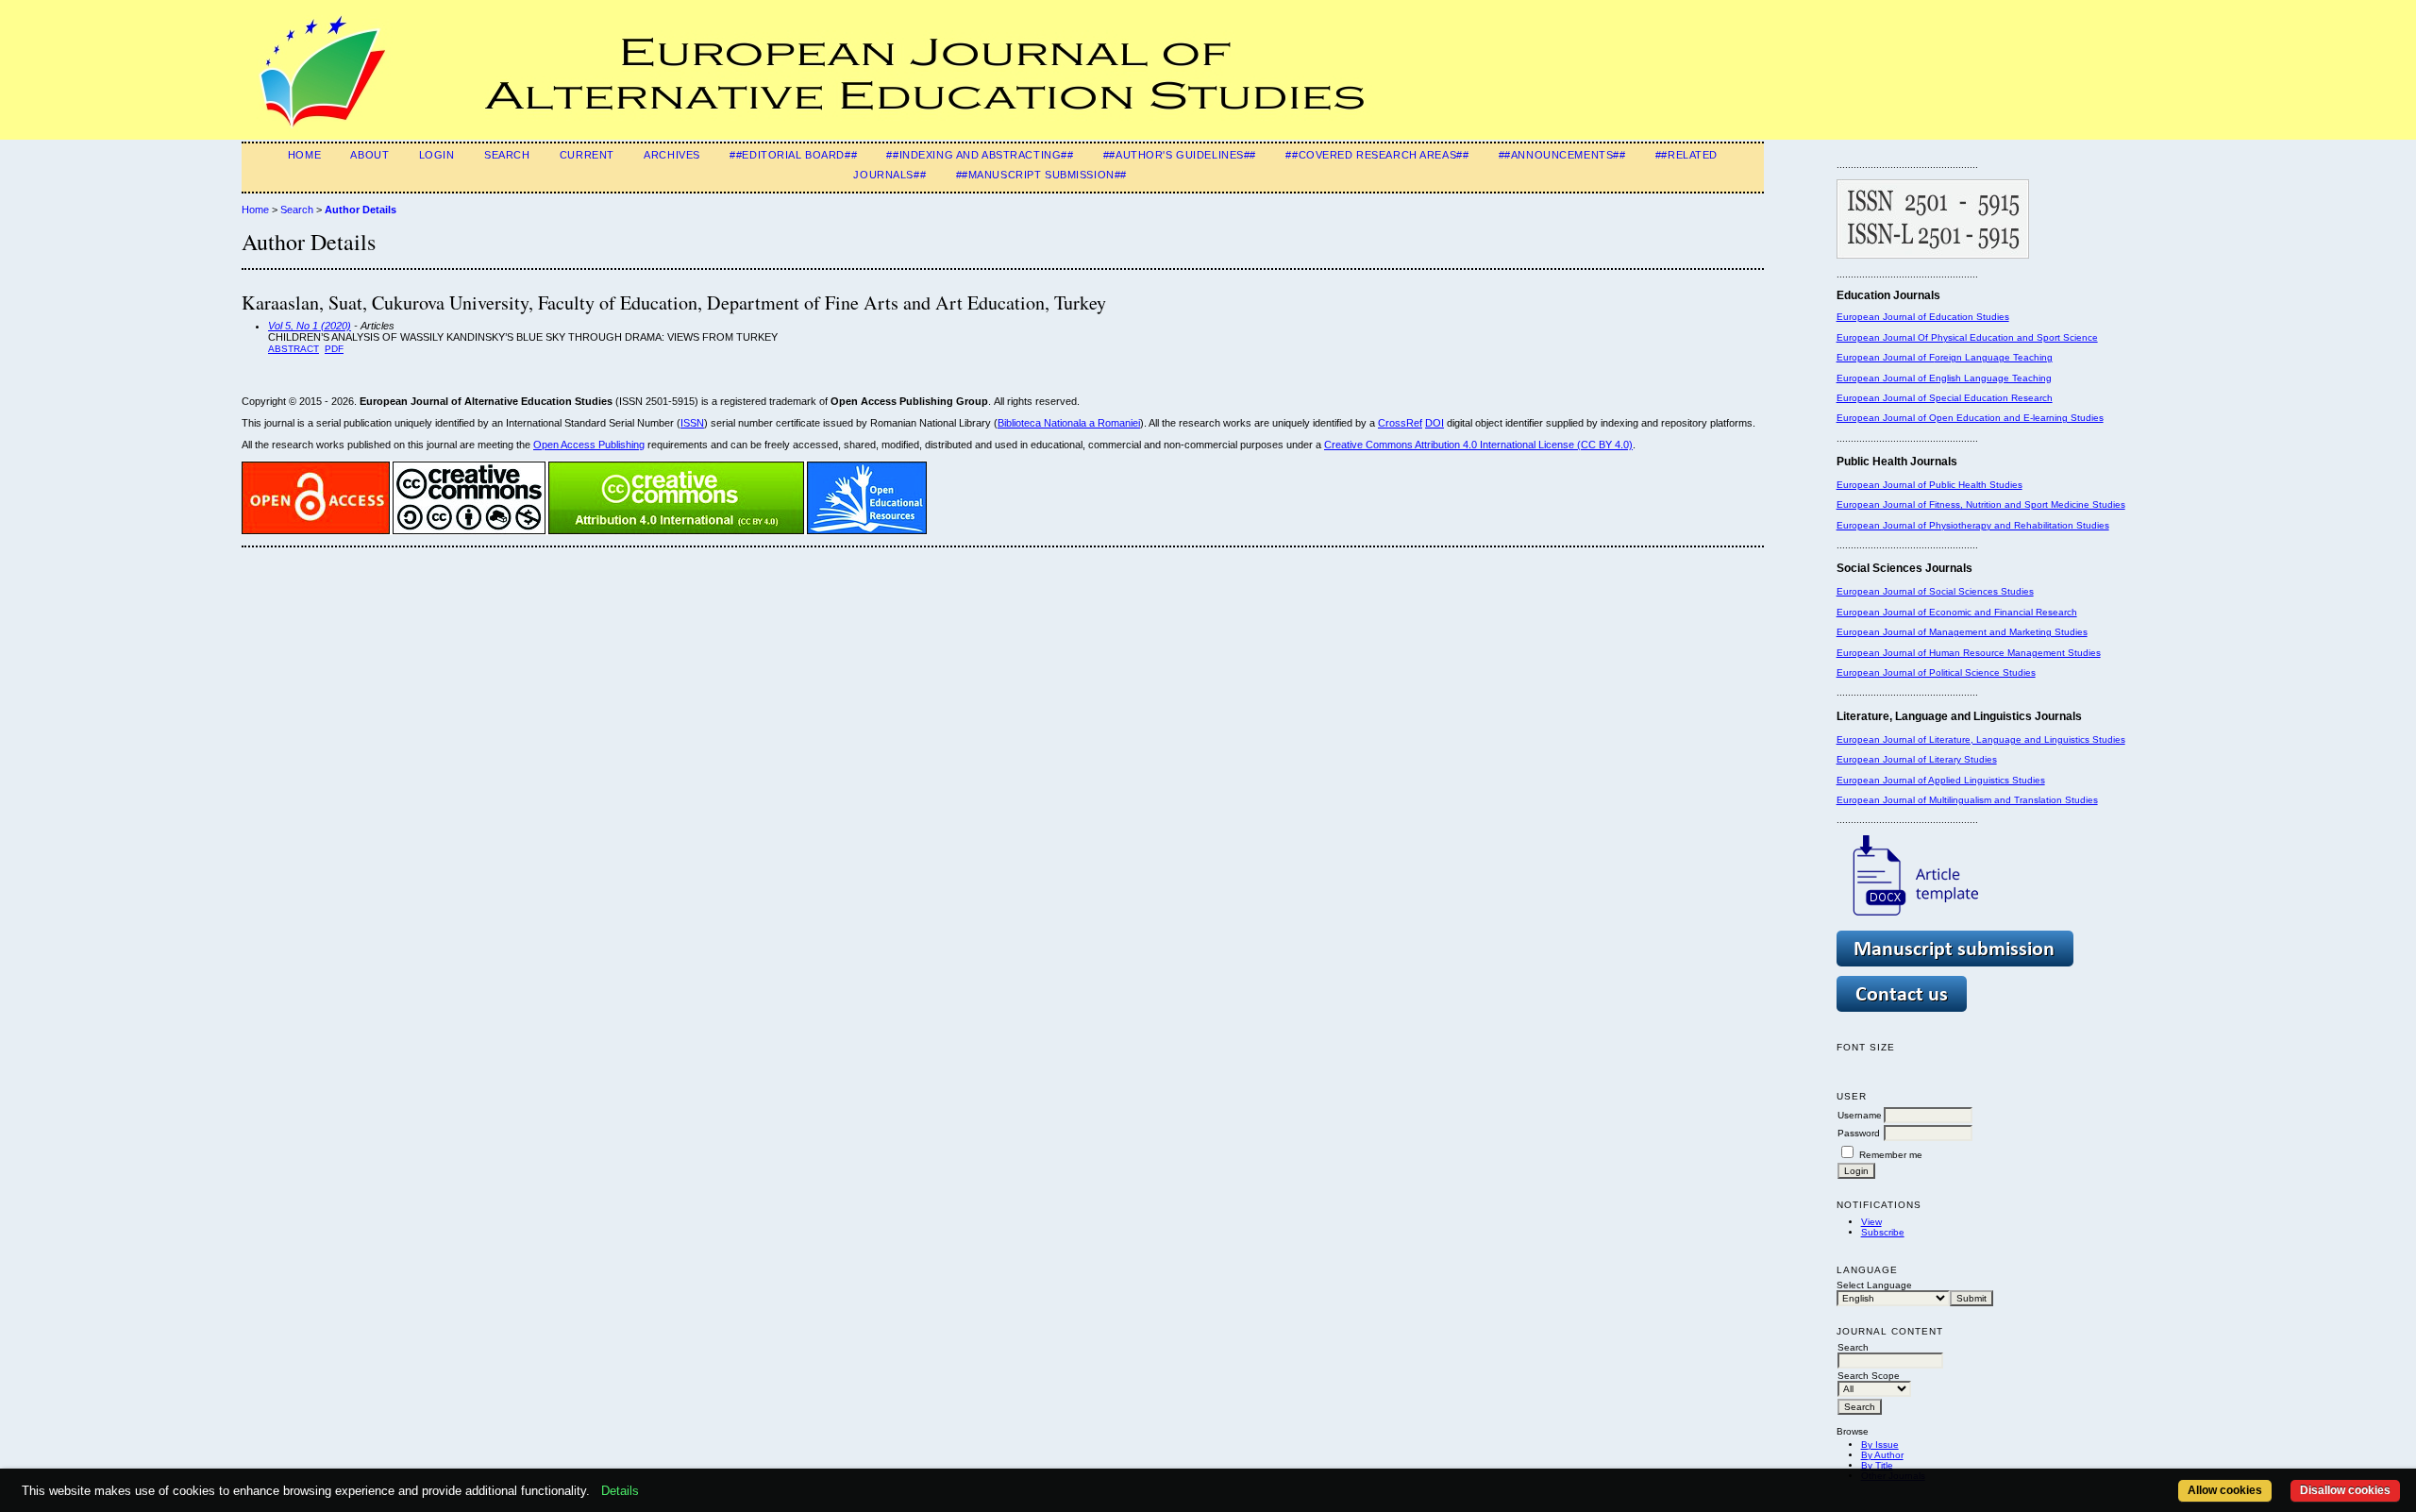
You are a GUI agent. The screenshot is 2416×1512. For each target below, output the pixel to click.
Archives (672, 155)
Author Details (361, 210)
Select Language (1874, 1285)
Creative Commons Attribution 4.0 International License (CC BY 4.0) (1478, 445)
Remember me (1891, 1155)
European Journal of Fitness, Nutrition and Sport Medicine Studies (1981, 504)
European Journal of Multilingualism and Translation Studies (1967, 800)
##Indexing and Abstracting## (980, 155)
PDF (334, 349)
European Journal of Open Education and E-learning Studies (1970, 418)
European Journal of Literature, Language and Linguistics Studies (1981, 739)
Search (507, 155)
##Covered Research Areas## (1377, 155)
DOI (1434, 423)
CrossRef (1400, 423)
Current (587, 155)
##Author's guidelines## (1180, 155)
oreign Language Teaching (1994, 357)
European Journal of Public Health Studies (1929, 485)
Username (1860, 1115)
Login (437, 155)
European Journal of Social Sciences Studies (1935, 591)
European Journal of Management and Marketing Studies (1962, 632)
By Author (1882, 1455)
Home (304, 155)
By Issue (1880, 1445)
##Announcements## (1562, 155)
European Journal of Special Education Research (1945, 398)
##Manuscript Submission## (1041, 175)
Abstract (294, 349)
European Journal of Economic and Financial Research (1957, 612)
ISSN (692, 423)
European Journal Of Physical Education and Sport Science (1967, 337)
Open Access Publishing (589, 445)
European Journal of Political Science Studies (1936, 672)
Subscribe (1883, 1232)
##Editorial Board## (793, 155)
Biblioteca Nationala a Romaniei (1069, 423)
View (1871, 1222)
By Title (1877, 1465)
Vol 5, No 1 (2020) (310, 326)
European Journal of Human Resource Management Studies (1969, 653)
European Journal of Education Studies (1923, 317)
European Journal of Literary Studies (1917, 759)
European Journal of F (1886, 357)
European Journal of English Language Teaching (1944, 378)
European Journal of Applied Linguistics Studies (1941, 780)
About (369, 155)
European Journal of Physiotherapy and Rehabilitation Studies (1973, 525)
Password (1859, 1133)
